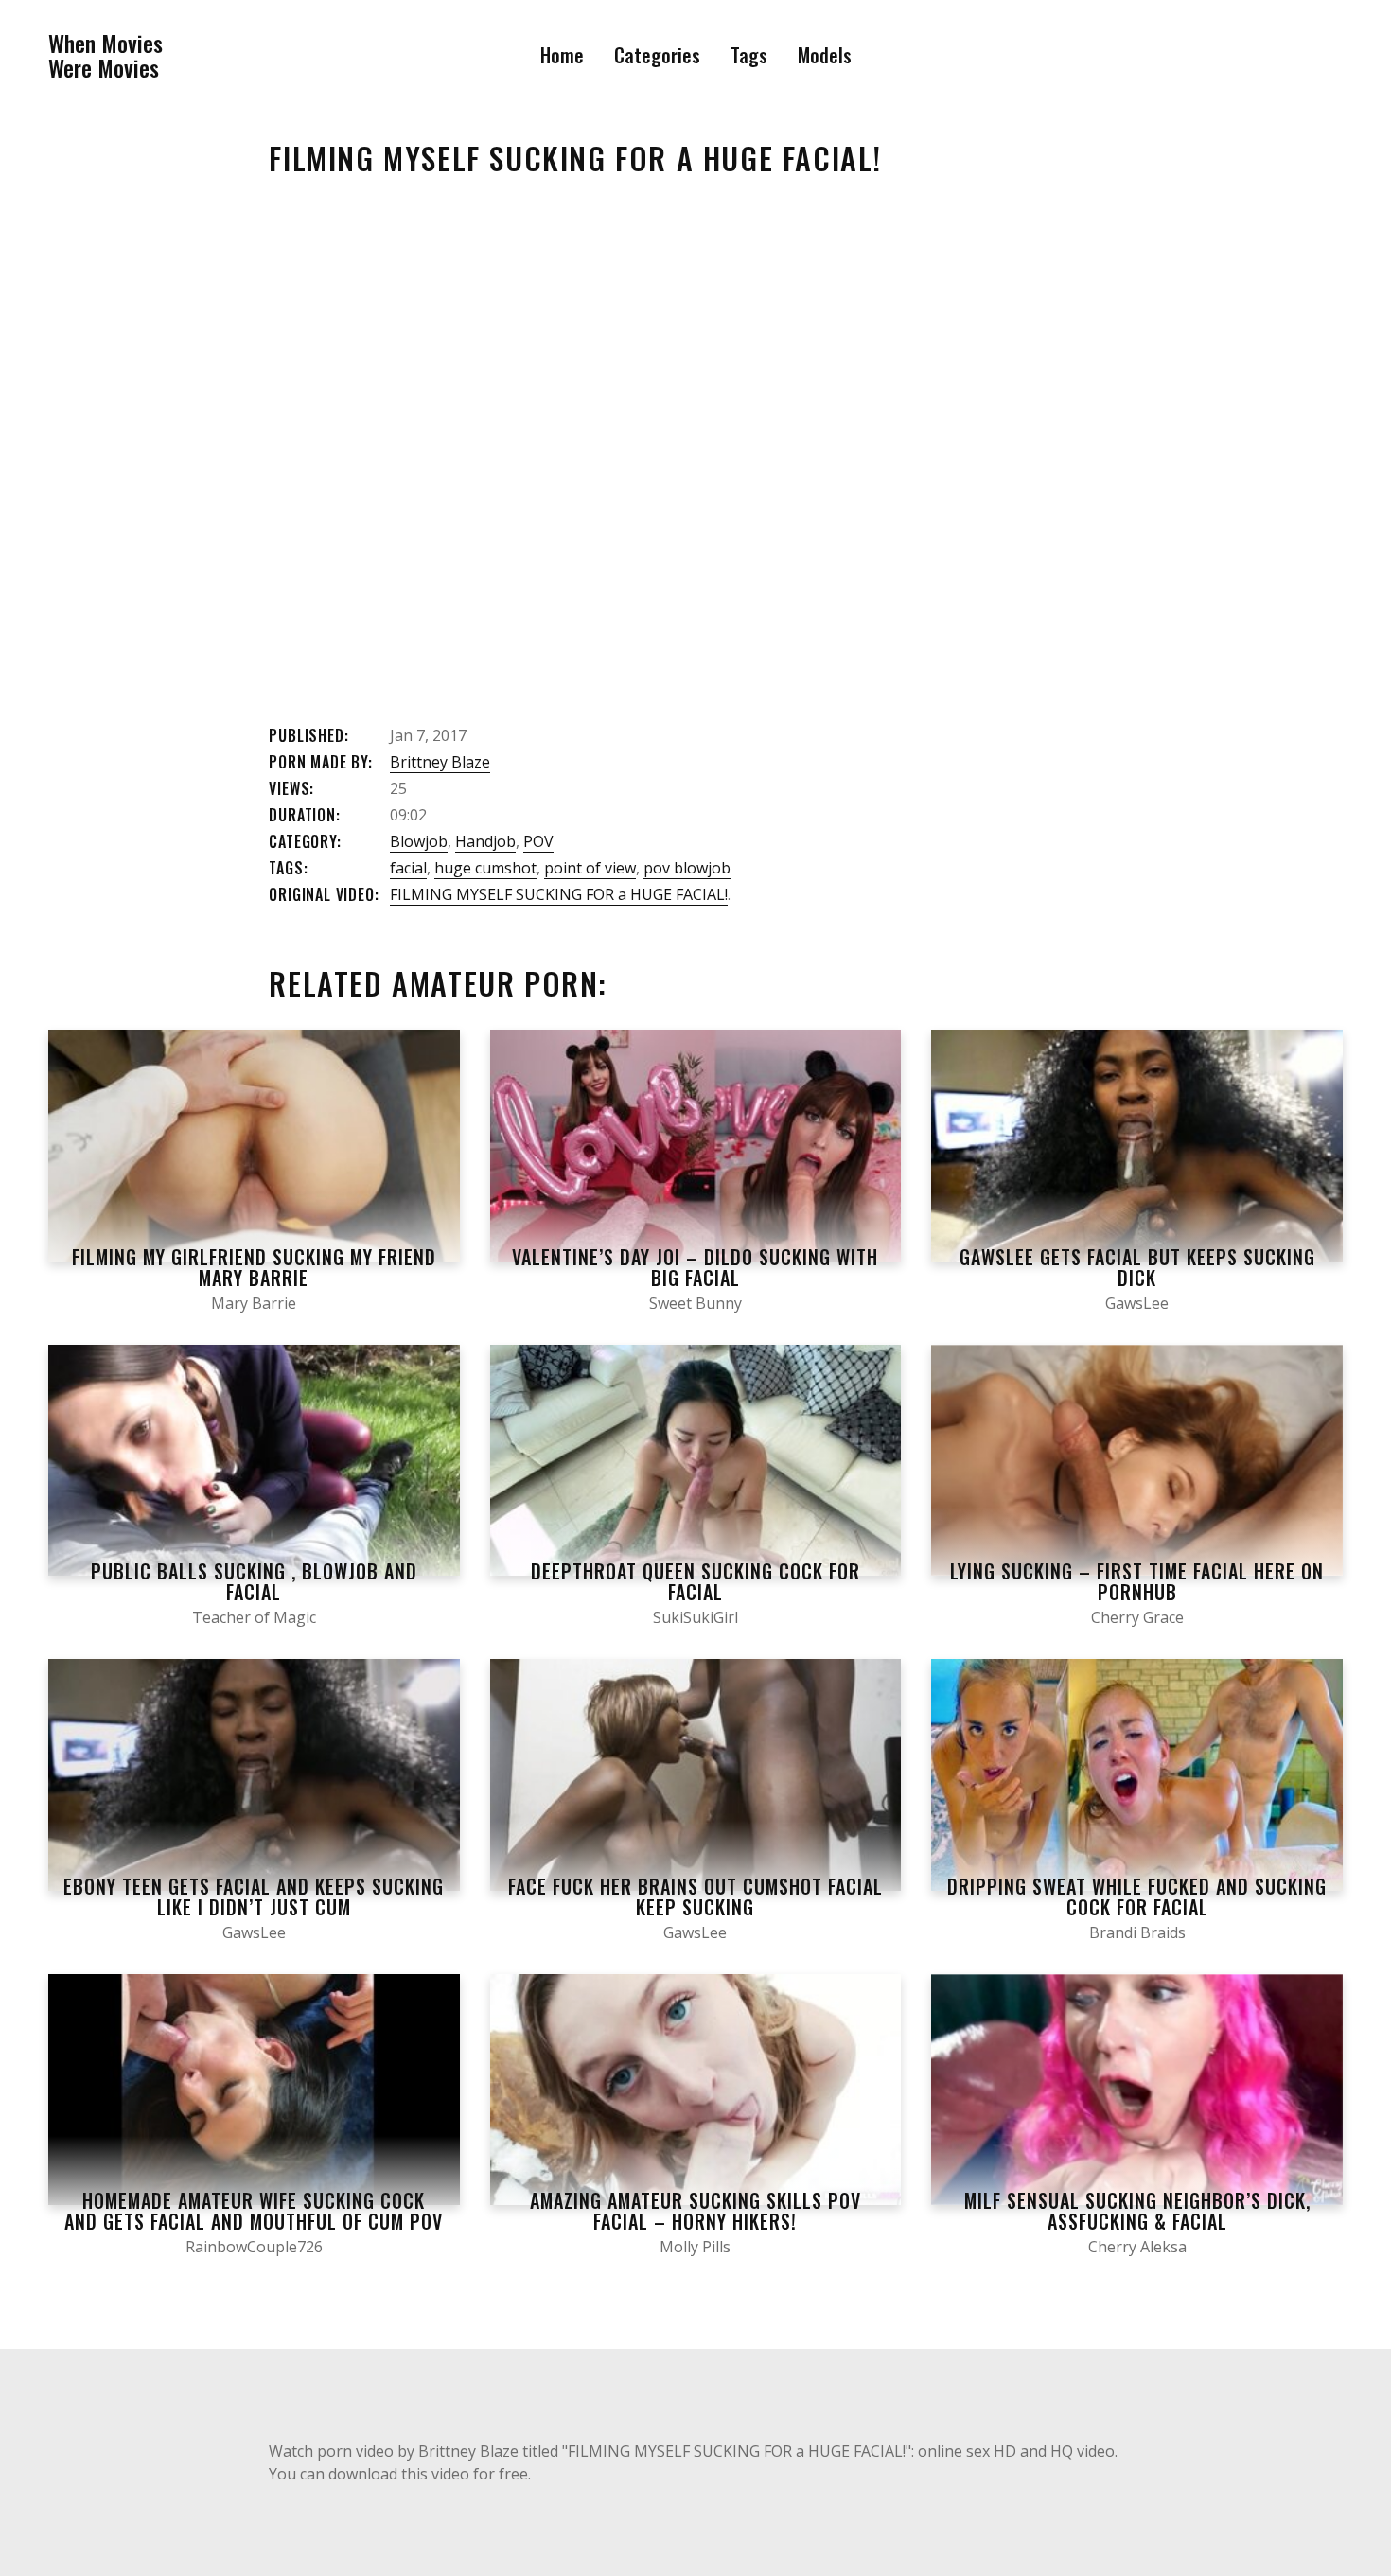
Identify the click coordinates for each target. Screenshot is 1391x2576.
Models (825, 55)
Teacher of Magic (254, 1617)
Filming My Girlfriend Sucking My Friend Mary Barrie (254, 1267)
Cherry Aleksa (1137, 2247)
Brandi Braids (1137, 1932)
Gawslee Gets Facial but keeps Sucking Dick (1137, 1267)
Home (562, 55)
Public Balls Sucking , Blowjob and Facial (254, 1581)
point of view (590, 868)
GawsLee (1137, 1303)
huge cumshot (485, 868)
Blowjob (419, 841)
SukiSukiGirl (695, 1617)
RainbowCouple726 (254, 2247)
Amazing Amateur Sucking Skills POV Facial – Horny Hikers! (695, 2211)
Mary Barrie (254, 1303)
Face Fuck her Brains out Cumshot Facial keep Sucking (695, 1897)
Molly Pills (695, 2247)
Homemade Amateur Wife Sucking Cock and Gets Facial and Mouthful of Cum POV (254, 2211)
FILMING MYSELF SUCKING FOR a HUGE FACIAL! (559, 894)
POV (538, 841)
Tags (749, 55)
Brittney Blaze (440, 762)
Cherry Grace (1137, 1617)
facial (408, 868)
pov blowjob (687, 868)
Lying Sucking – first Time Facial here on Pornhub (1137, 1581)
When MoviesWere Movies (106, 55)
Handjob (485, 841)
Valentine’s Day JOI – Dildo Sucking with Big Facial (695, 1267)
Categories (657, 55)
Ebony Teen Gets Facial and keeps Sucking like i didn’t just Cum (254, 1897)
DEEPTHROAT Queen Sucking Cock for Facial (695, 1581)
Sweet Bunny (695, 1303)
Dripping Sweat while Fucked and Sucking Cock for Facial (1137, 1897)
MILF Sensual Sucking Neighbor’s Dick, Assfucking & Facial (1137, 2211)
